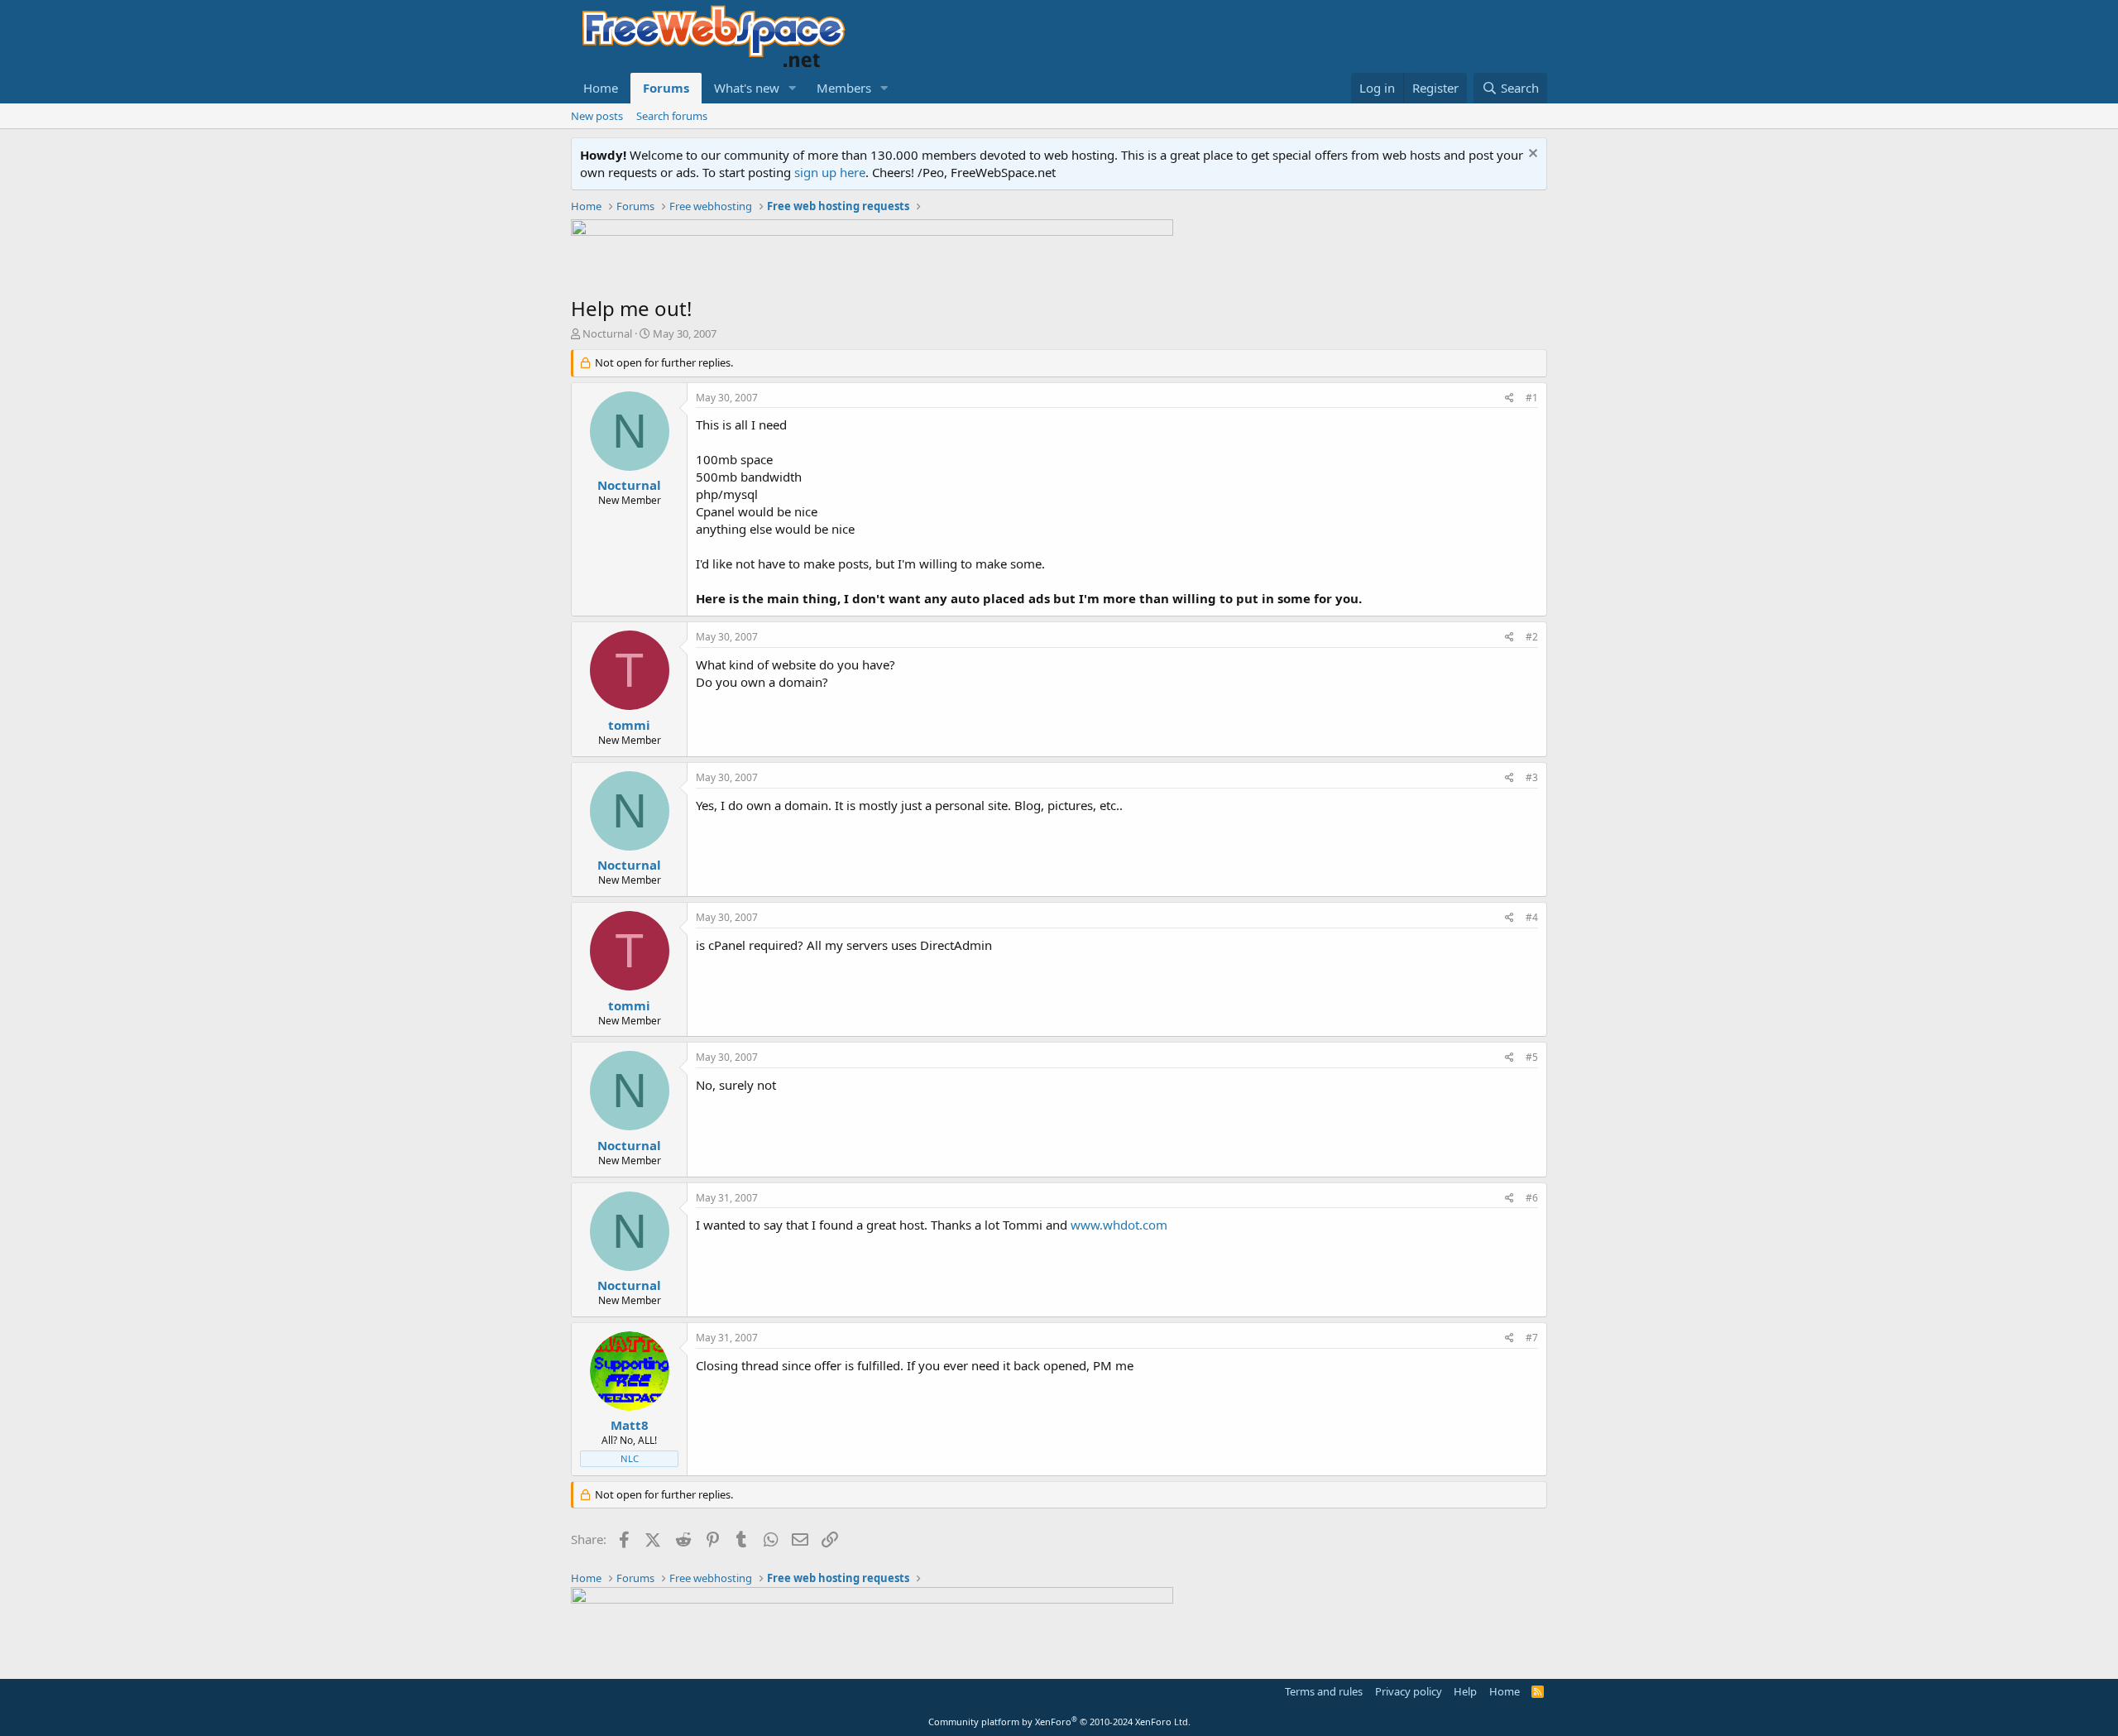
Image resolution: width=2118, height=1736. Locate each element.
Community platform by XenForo (1059, 1722)
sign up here (830, 172)
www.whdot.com (1119, 1225)
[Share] (1509, 398)
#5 (1532, 1057)
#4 (1532, 917)
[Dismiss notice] (1531, 155)
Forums (666, 88)
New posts (597, 116)
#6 (1532, 1198)
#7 (1532, 1338)
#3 (1532, 777)
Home (601, 88)
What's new (747, 88)
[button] (793, 88)
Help (1465, 1691)
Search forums (672, 116)
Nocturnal (607, 333)
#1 (1532, 398)
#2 (1532, 637)
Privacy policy (1409, 1691)
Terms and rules (1324, 1691)
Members (844, 88)
